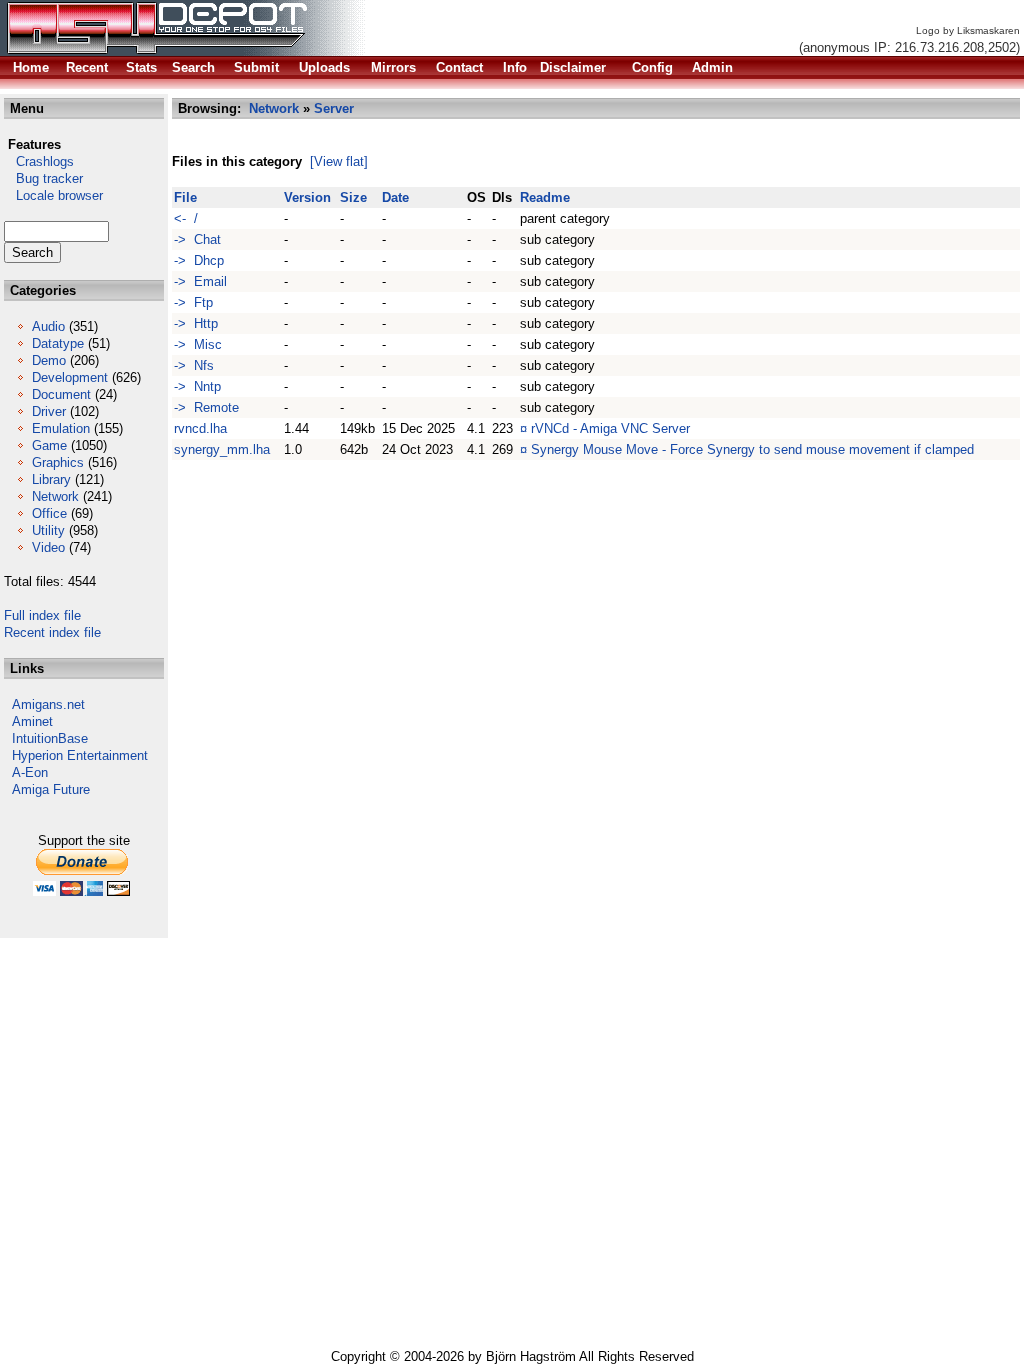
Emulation (61, 428)
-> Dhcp (199, 260)
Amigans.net (48, 704)
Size (353, 197)
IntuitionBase (50, 738)
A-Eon (30, 772)
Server (334, 108)
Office (49, 513)
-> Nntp (197, 386)
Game (49, 445)
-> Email (200, 281)
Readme (545, 197)
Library (51, 479)
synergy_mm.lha (222, 449)
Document (61, 394)
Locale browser (53, 195)
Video (48, 547)
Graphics (58, 462)
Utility (48, 530)
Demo (49, 360)
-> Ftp (193, 302)
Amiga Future (51, 789)
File (185, 197)
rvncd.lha (200, 428)
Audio (48, 326)
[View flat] (339, 161)
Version (307, 197)
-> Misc (198, 344)
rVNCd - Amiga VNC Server (610, 428)
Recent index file (52, 632)
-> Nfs (194, 365)
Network (55, 496)
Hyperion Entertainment (80, 755)
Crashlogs (39, 161)
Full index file (42, 615)
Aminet (32, 721)
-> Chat (197, 239)
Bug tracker (43, 178)
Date (395, 197)
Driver (49, 411)
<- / (186, 218)
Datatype (58, 343)
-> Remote (206, 407)
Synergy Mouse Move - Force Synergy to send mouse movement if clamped (752, 449)
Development (70, 377)
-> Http (196, 323)
